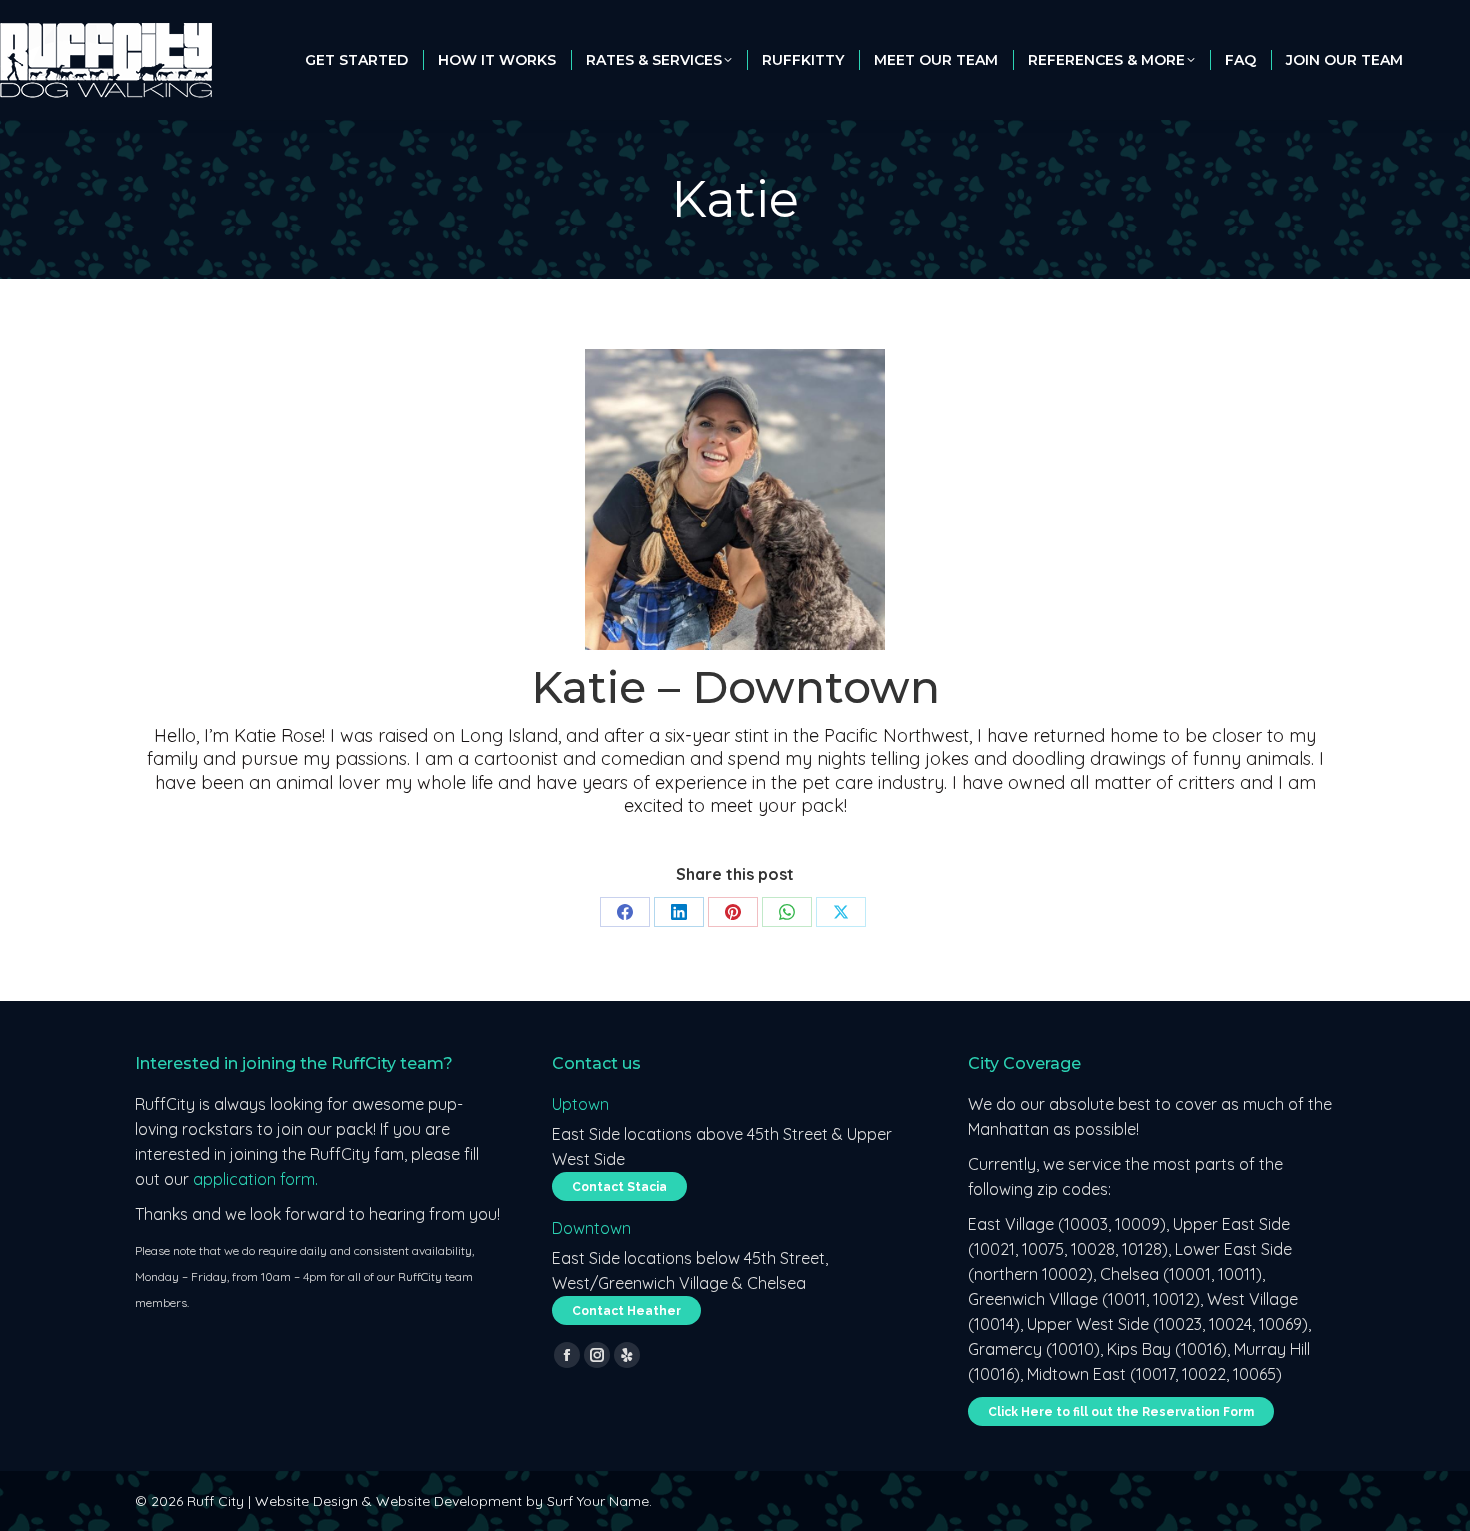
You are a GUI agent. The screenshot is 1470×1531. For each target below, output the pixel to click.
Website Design (306, 1501)
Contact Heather (626, 1311)
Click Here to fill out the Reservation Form (1121, 1412)
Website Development (449, 1501)
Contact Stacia (619, 1187)
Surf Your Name (598, 1501)
